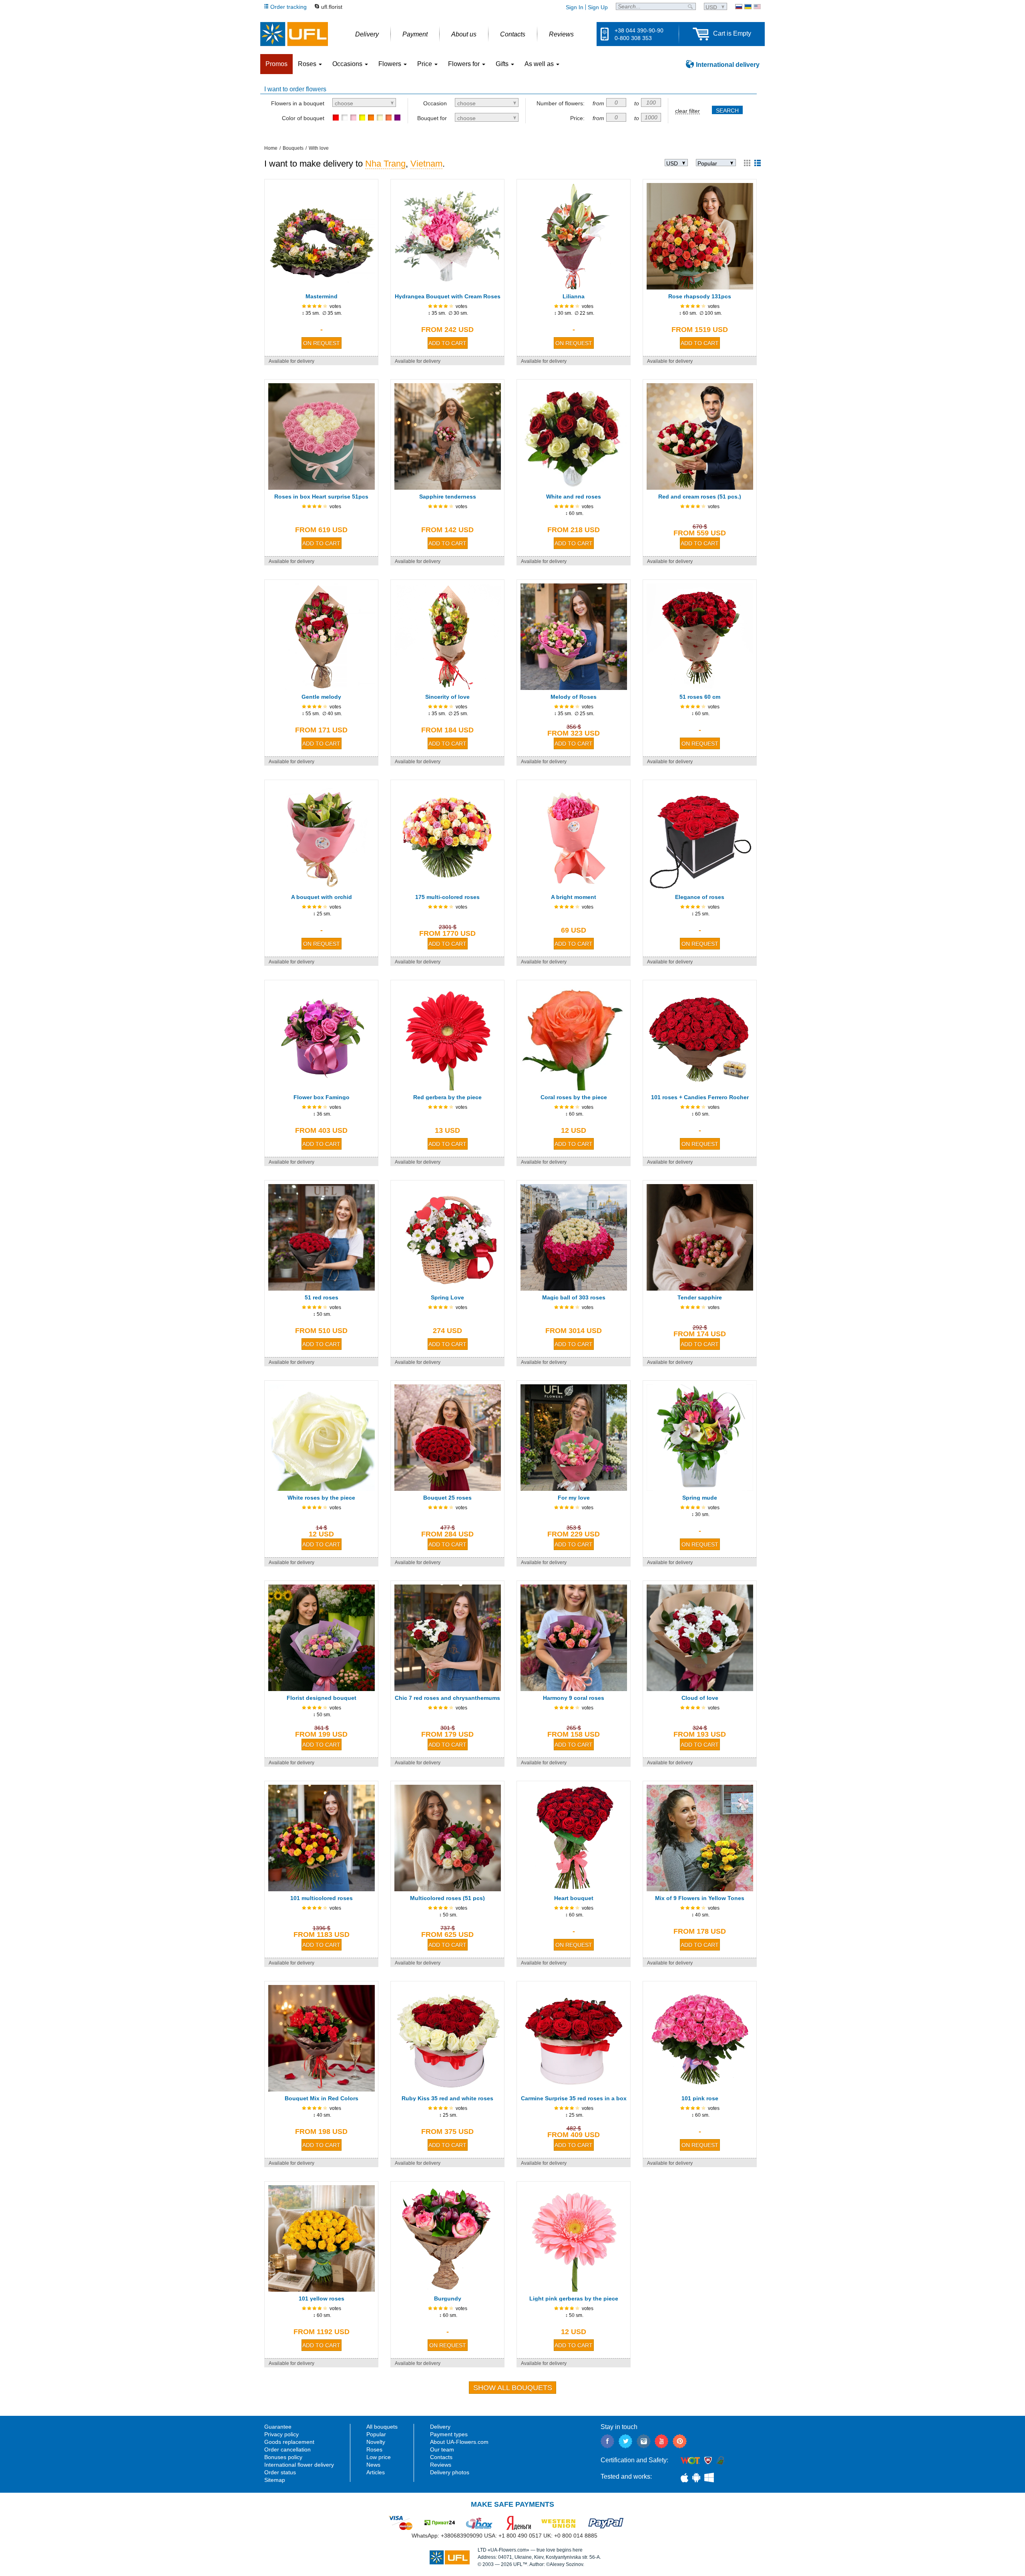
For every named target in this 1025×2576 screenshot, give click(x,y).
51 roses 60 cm (700, 697)
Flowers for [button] (465, 64)
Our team (442, 2449)
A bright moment (574, 897)
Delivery (440, 2427)
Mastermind (322, 296)
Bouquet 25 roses (447, 1498)
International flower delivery (299, 2465)
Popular (376, 2434)
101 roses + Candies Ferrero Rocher (700, 1097)
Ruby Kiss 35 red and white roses (447, 2098)
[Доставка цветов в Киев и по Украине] (739, 7)
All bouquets (382, 2427)
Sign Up (598, 7)
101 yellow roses (322, 2298)
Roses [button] (308, 64)
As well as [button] (540, 64)
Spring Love (447, 1297)
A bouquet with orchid (322, 897)
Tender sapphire (700, 1297)
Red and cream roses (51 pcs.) (700, 497)
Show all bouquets (513, 2388)
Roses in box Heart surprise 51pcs (321, 497)
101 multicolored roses (322, 1898)
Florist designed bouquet (322, 1698)
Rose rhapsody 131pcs (700, 296)
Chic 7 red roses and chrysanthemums (447, 1698)
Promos (276, 64)
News (373, 2465)
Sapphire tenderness (448, 497)
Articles (376, 2472)
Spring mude (700, 1498)
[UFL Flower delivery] (294, 34)
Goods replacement (289, 2442)
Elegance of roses (700, 897)
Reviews (441, 2465)
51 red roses (322, 1297)
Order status (280, 2472)
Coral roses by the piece (574, 1097)
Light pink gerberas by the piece (574, 2298)
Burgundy (448, 2298)
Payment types (449, 2434)
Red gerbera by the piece (447, 1097)
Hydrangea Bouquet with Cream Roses (448, 296)
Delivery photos (450, 2472)
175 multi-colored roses (447, 897)
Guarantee (278, 2427)
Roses (374, 2449)
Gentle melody (321, 697)
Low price (379, 2457)
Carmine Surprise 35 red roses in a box (574, 2098)
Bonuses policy (283, 2457)
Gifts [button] (503, 64)
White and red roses (574, 497)
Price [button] (425, 64)
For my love (574, 1498)
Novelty (376, 2442)
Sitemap (275, 2480)
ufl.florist (332, 7)
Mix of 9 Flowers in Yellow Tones (700, 1898)
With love (319, 148)
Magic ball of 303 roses (574, 1297)
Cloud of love (700, 1698)
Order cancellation (287, 2449)
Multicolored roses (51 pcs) (447, 1898)
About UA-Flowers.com (459, 2442)
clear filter (687, 111)
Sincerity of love (447, 697)
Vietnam (426, 164)
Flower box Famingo (322, 1097)
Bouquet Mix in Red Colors (322, 2098)
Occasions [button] (348, 64)
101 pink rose (700, 2098)
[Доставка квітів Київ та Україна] (748, 7)
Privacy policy (281, 2434)
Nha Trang (385, 164)
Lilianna (574, 296)
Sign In (575, 7)
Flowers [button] (391, 64)
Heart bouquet (574, 1898)
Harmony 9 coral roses (574, 1698)
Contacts (441, 2457)
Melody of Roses (574, 697)
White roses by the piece (321, 1498)
